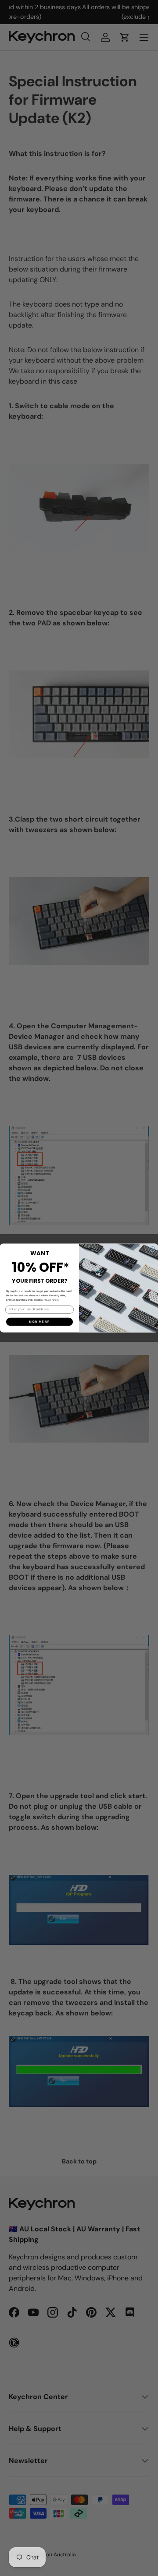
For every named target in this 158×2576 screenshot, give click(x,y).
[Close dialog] (153, 1249)
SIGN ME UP (39, 1322)
